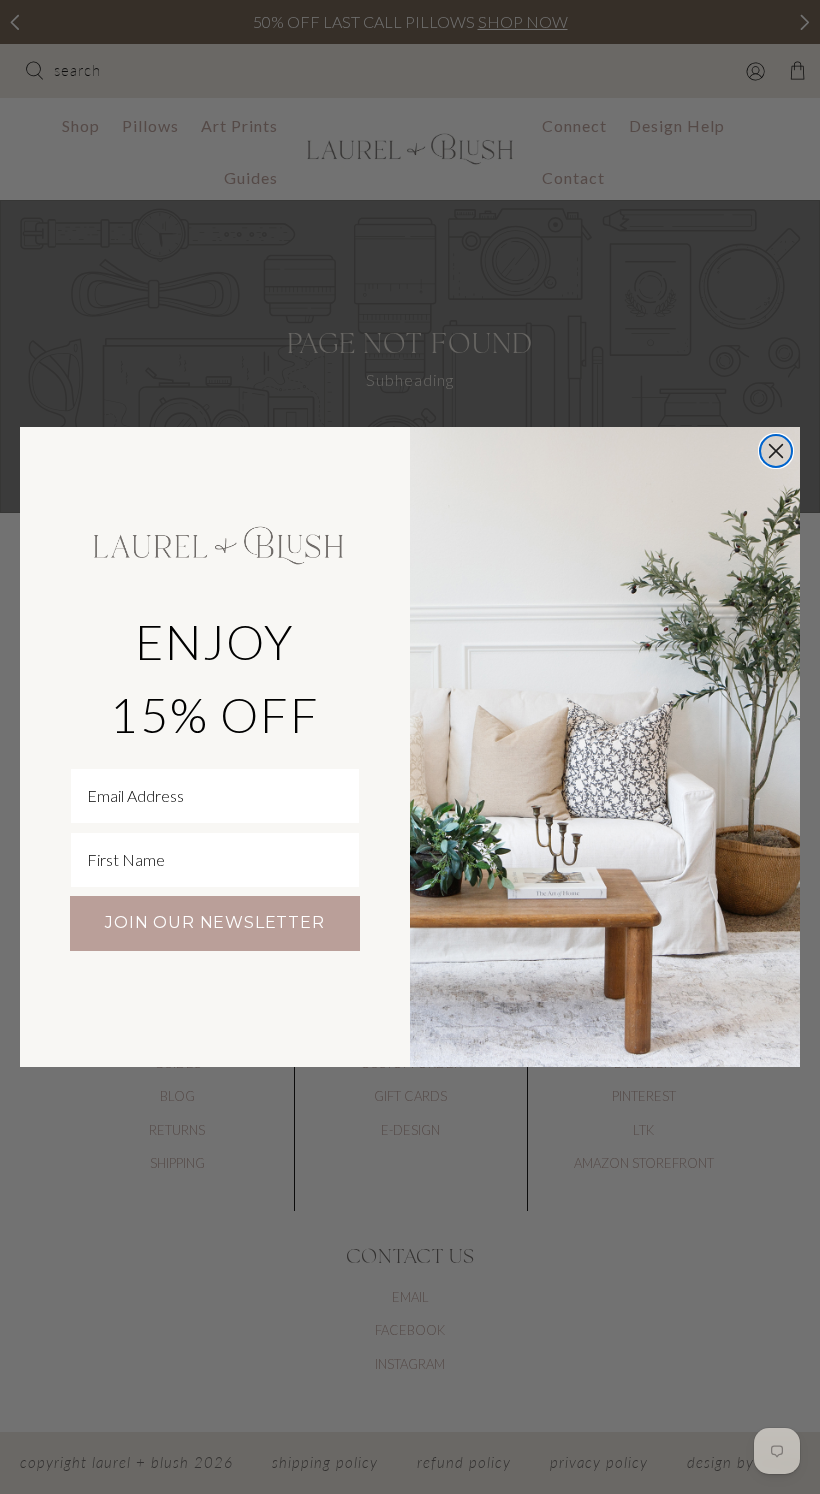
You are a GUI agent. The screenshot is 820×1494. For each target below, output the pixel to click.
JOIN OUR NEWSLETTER (214, 922)
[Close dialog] (776, 451)
